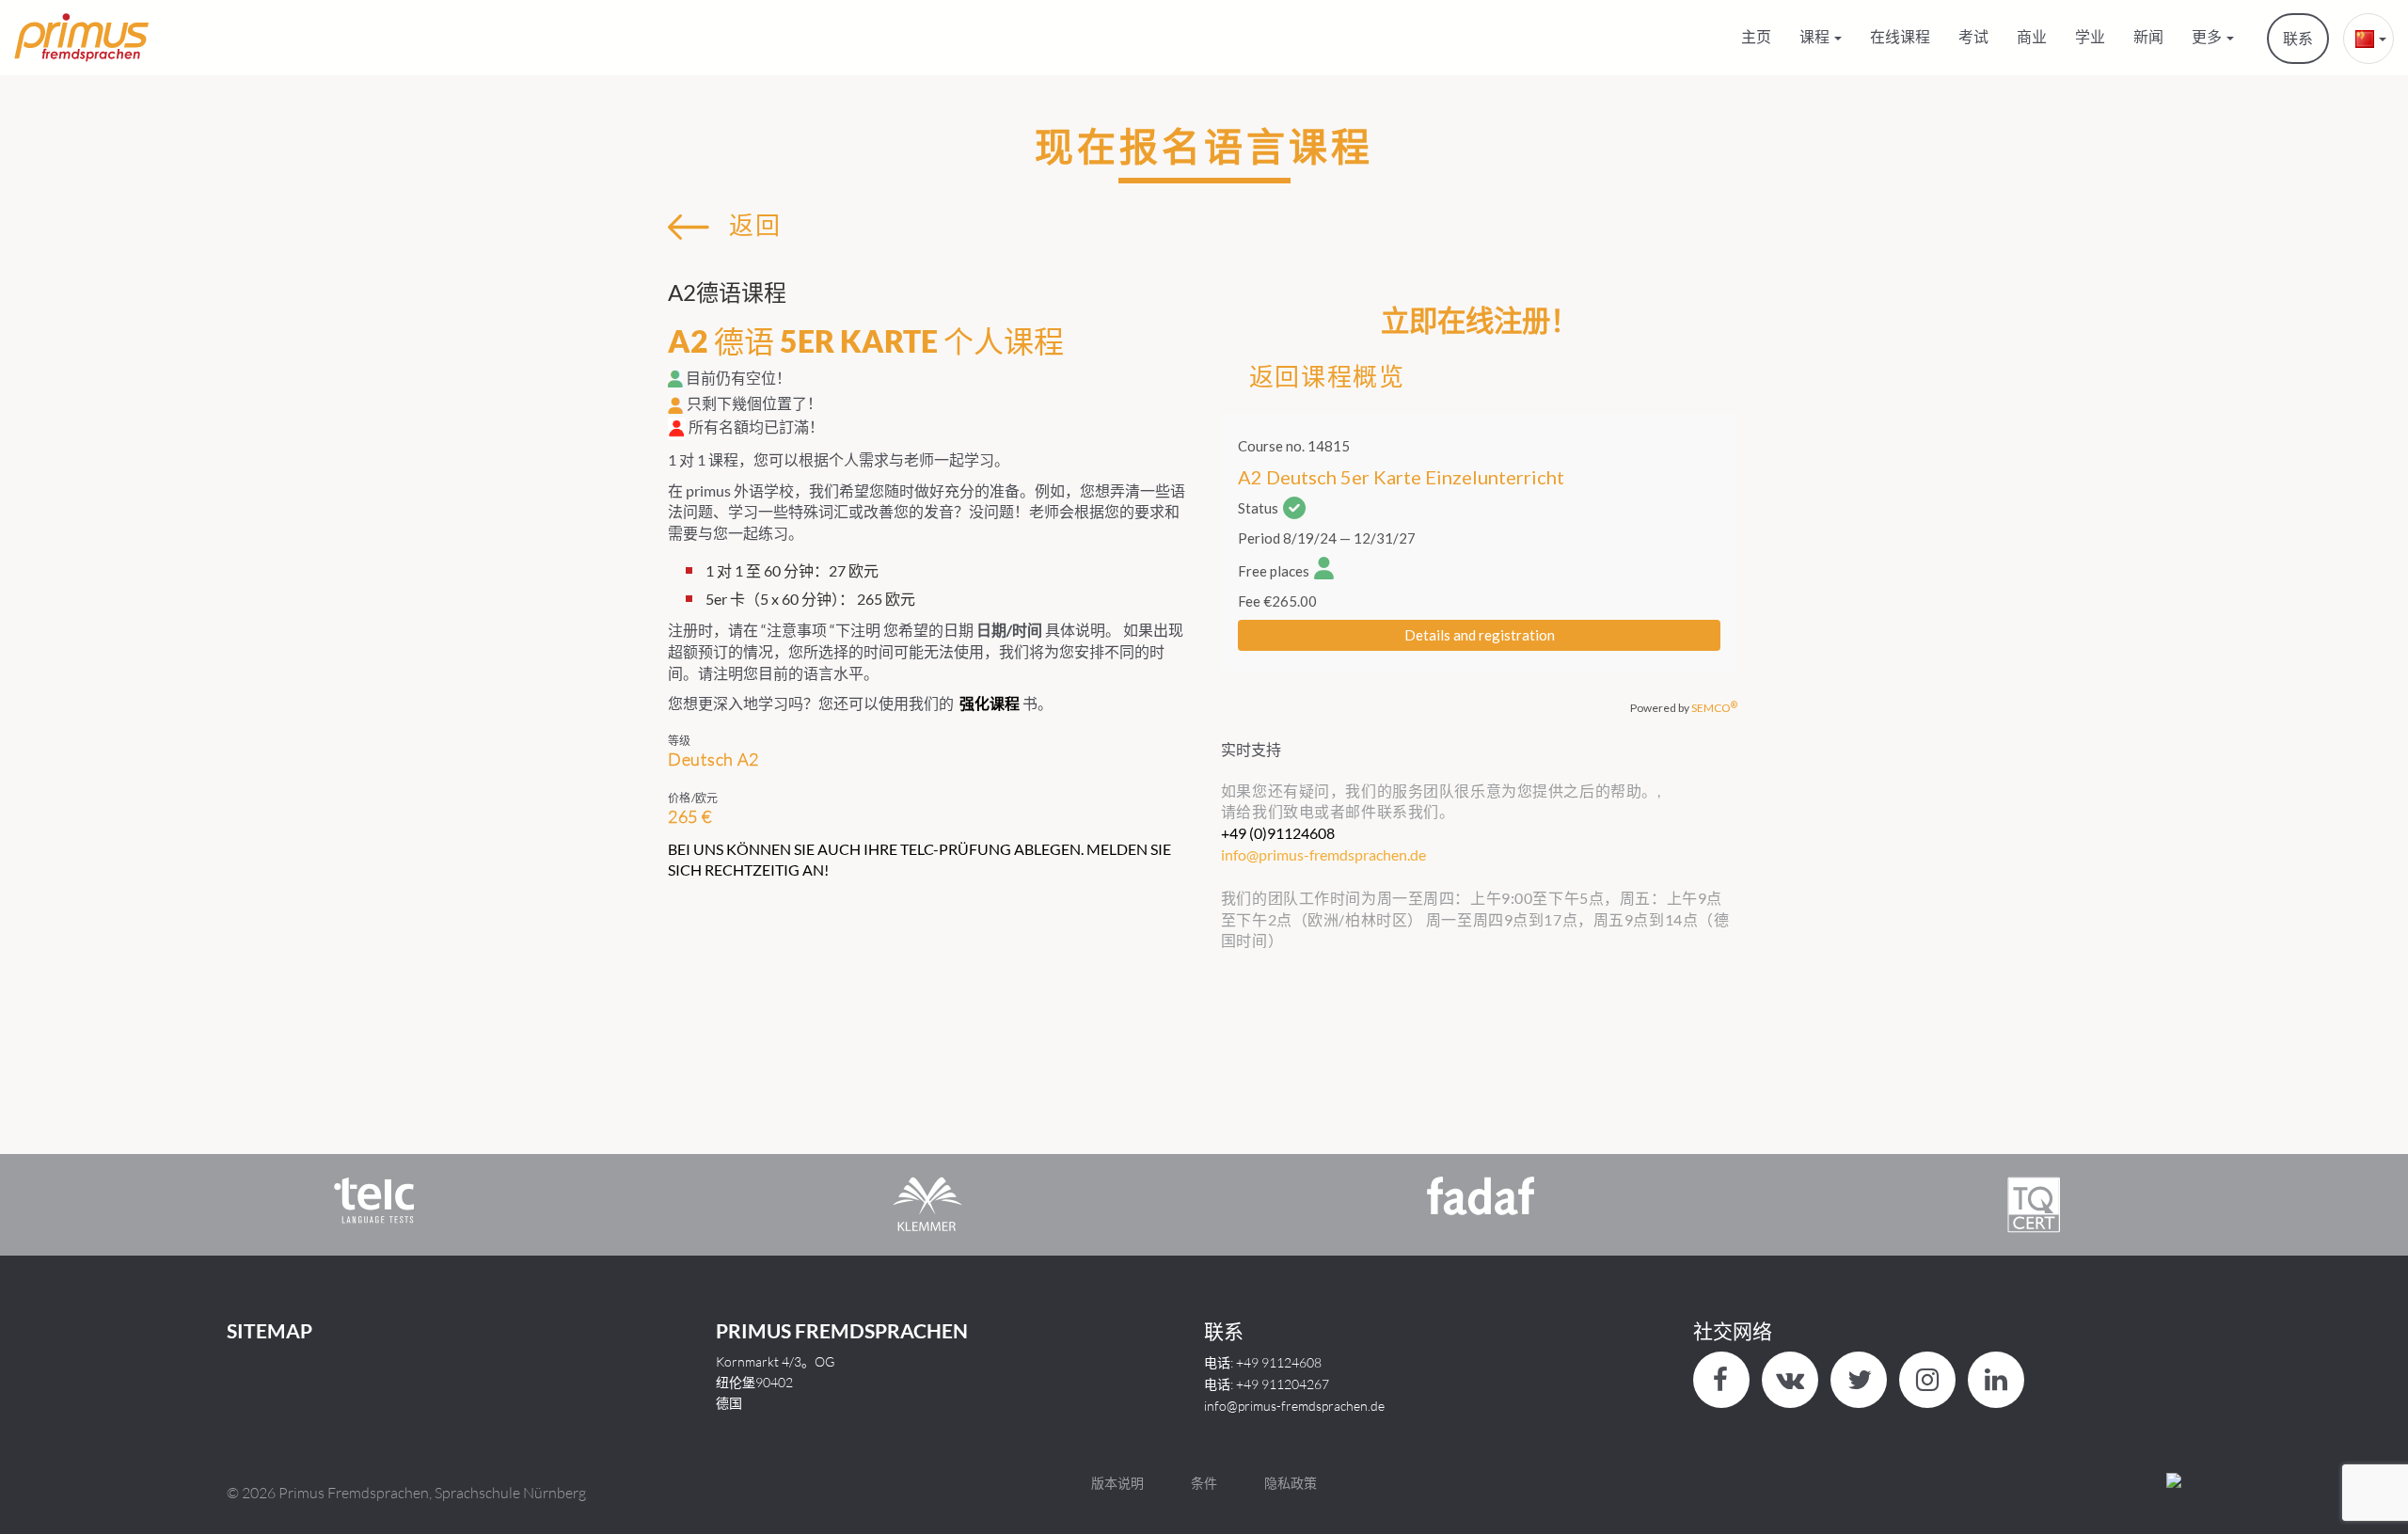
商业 (2032, 36)
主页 (1756, 36)
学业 (2090, 36)
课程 (1816, 36)
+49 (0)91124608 (1278, 833)
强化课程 (990, 703)
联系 (2298, 38)
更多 (2208, 36)
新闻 (2148, 36)
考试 (1973, 36)
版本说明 (1117, 1483)
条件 (1204, 1483)
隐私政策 (1291, 1483)
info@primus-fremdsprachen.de (1294, 1406)
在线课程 (1900, 36)
